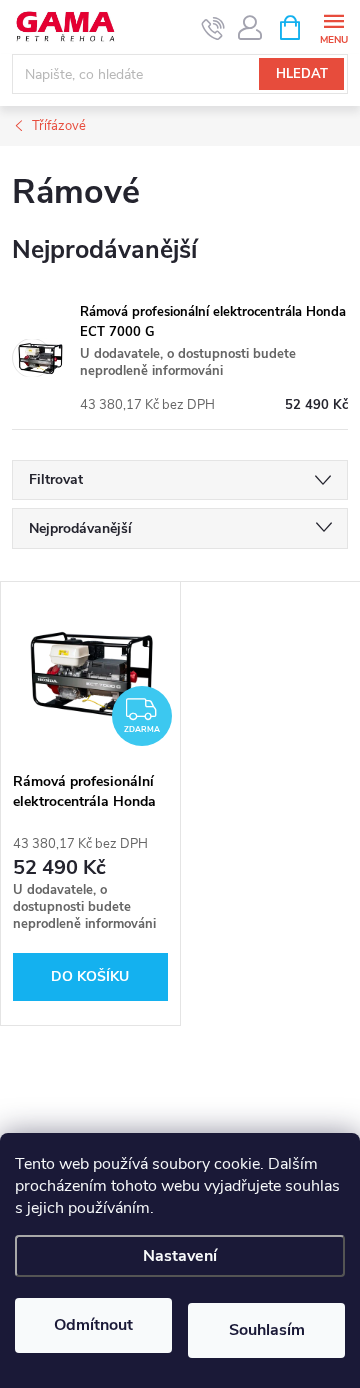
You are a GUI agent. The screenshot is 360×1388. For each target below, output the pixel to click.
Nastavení (180, 1256)
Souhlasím (267, 1330)
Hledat (302, 74)
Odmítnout (93, 1325)
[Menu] (333, 26)
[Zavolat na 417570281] (213, 28)
